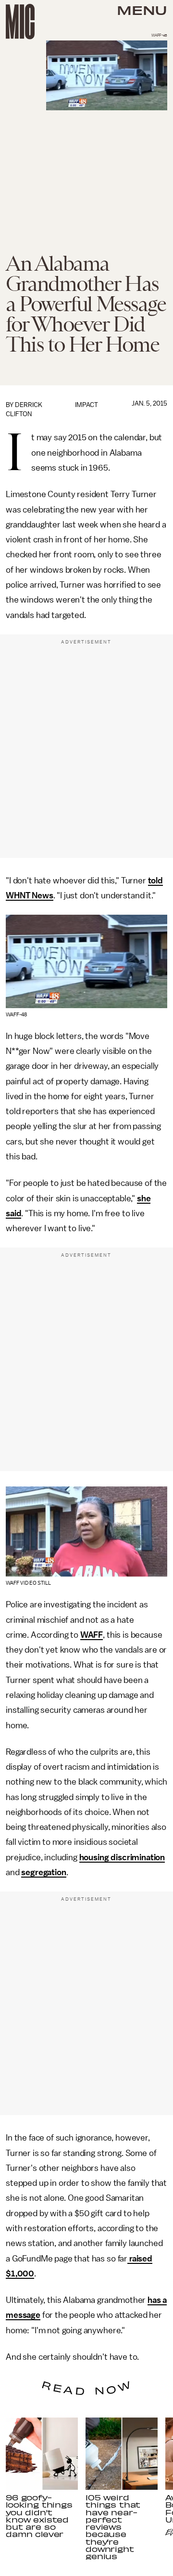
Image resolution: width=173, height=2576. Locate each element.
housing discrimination (122, 1857)
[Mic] (20, 22)
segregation (43, 1872)
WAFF (92, 1635)
